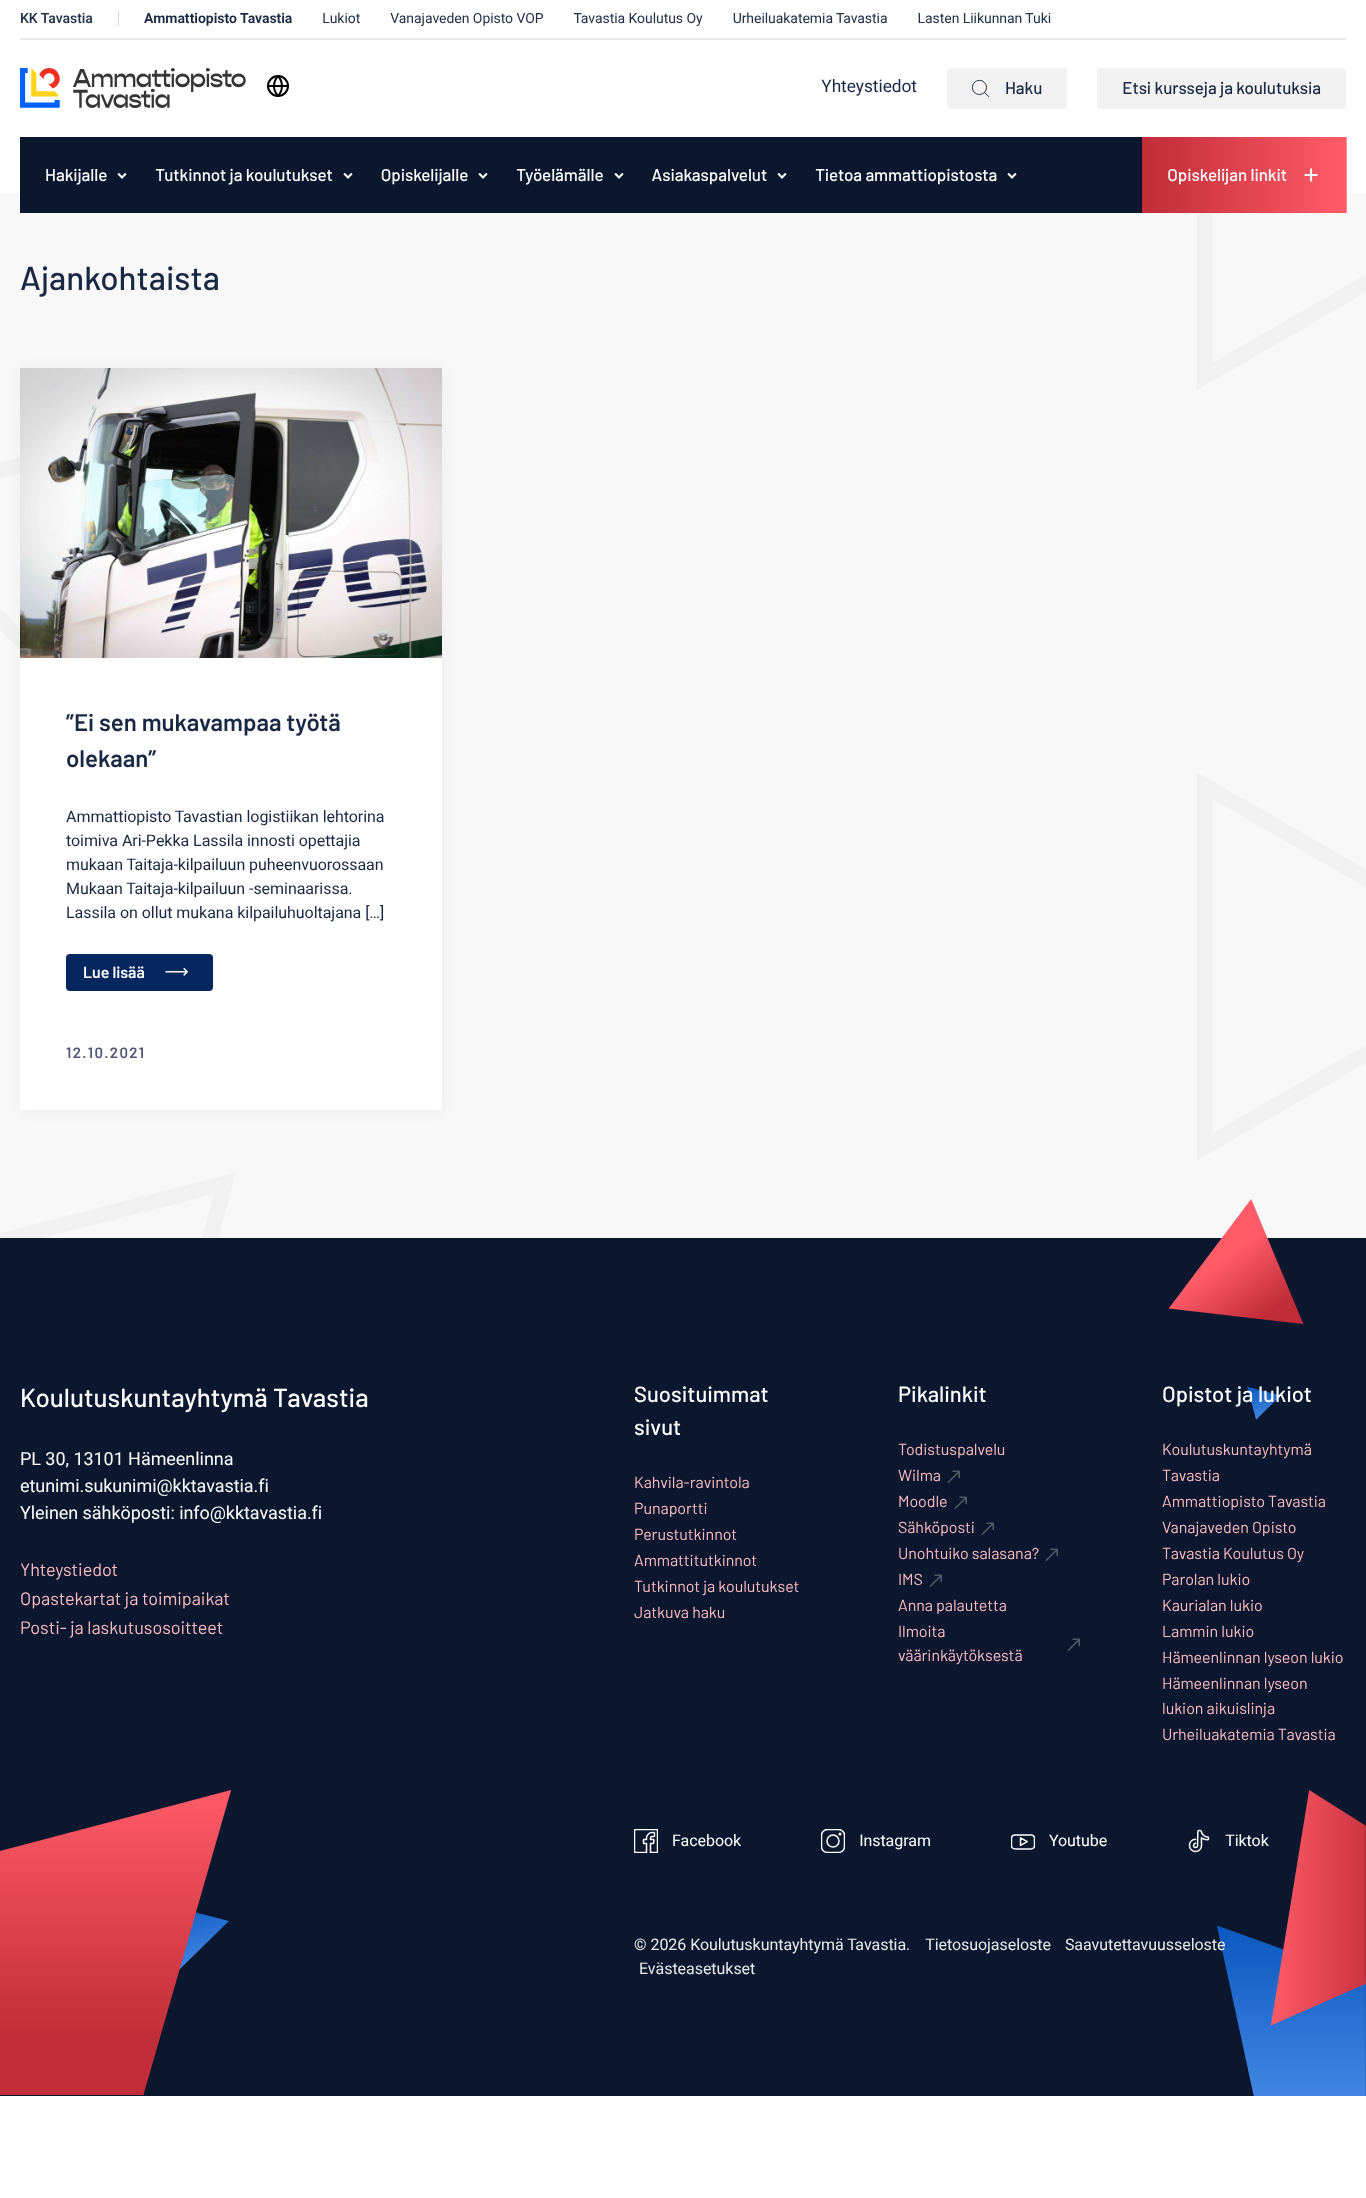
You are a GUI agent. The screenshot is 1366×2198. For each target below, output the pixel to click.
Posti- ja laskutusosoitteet (121, 1627)
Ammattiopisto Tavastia (218, 18)
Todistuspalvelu (951, 1449)
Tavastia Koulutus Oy (638, 18)
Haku (1023, 88)
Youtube (1078, 1841)
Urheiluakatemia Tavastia (810, 18)
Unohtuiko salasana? (968, 1553)
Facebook (706, 1841)
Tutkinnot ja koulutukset (243, 175)
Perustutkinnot (685, 1534)
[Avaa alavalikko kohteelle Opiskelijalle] (483, 175)
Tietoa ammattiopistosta (906, 175)
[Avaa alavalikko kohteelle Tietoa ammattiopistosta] (1012, 175)
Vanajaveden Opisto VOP (466, 18)
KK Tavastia (56, 18)
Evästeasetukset (697, 1969)
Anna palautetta (952, 1605)
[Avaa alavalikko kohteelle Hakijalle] (122, 175)
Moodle (923, 1501)
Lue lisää (114, 972)
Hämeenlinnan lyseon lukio (1253, 1657)
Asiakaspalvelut (710, 175)
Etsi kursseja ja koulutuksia (1221, 88)
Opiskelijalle (425, 175)
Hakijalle (76, 175)
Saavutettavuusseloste (1145, 1945)
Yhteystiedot (869, 87)
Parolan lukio (1206, 1579)
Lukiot (341, 18)
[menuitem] (71, 175)
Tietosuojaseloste (988, 1945)
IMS (910, 1579)
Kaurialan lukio (1212, 1605)
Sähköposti (936, 1527)
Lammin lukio (1208, 1631)
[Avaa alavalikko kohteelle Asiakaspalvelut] (782, 175)
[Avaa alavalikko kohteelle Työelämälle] (619, 175)
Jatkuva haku (679, 1612)
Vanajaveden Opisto (1229, 1527)
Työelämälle (559, 175)
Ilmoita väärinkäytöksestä (960, 1643)
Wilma (919, 1475)
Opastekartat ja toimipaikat (125, 1598)
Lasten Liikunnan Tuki (985, 18)
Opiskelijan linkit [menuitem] (1227, 175)
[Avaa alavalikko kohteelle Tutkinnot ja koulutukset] (348, 175)
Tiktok (1247, 1841)
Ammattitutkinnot (695, 1560)
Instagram (895, 1841)
